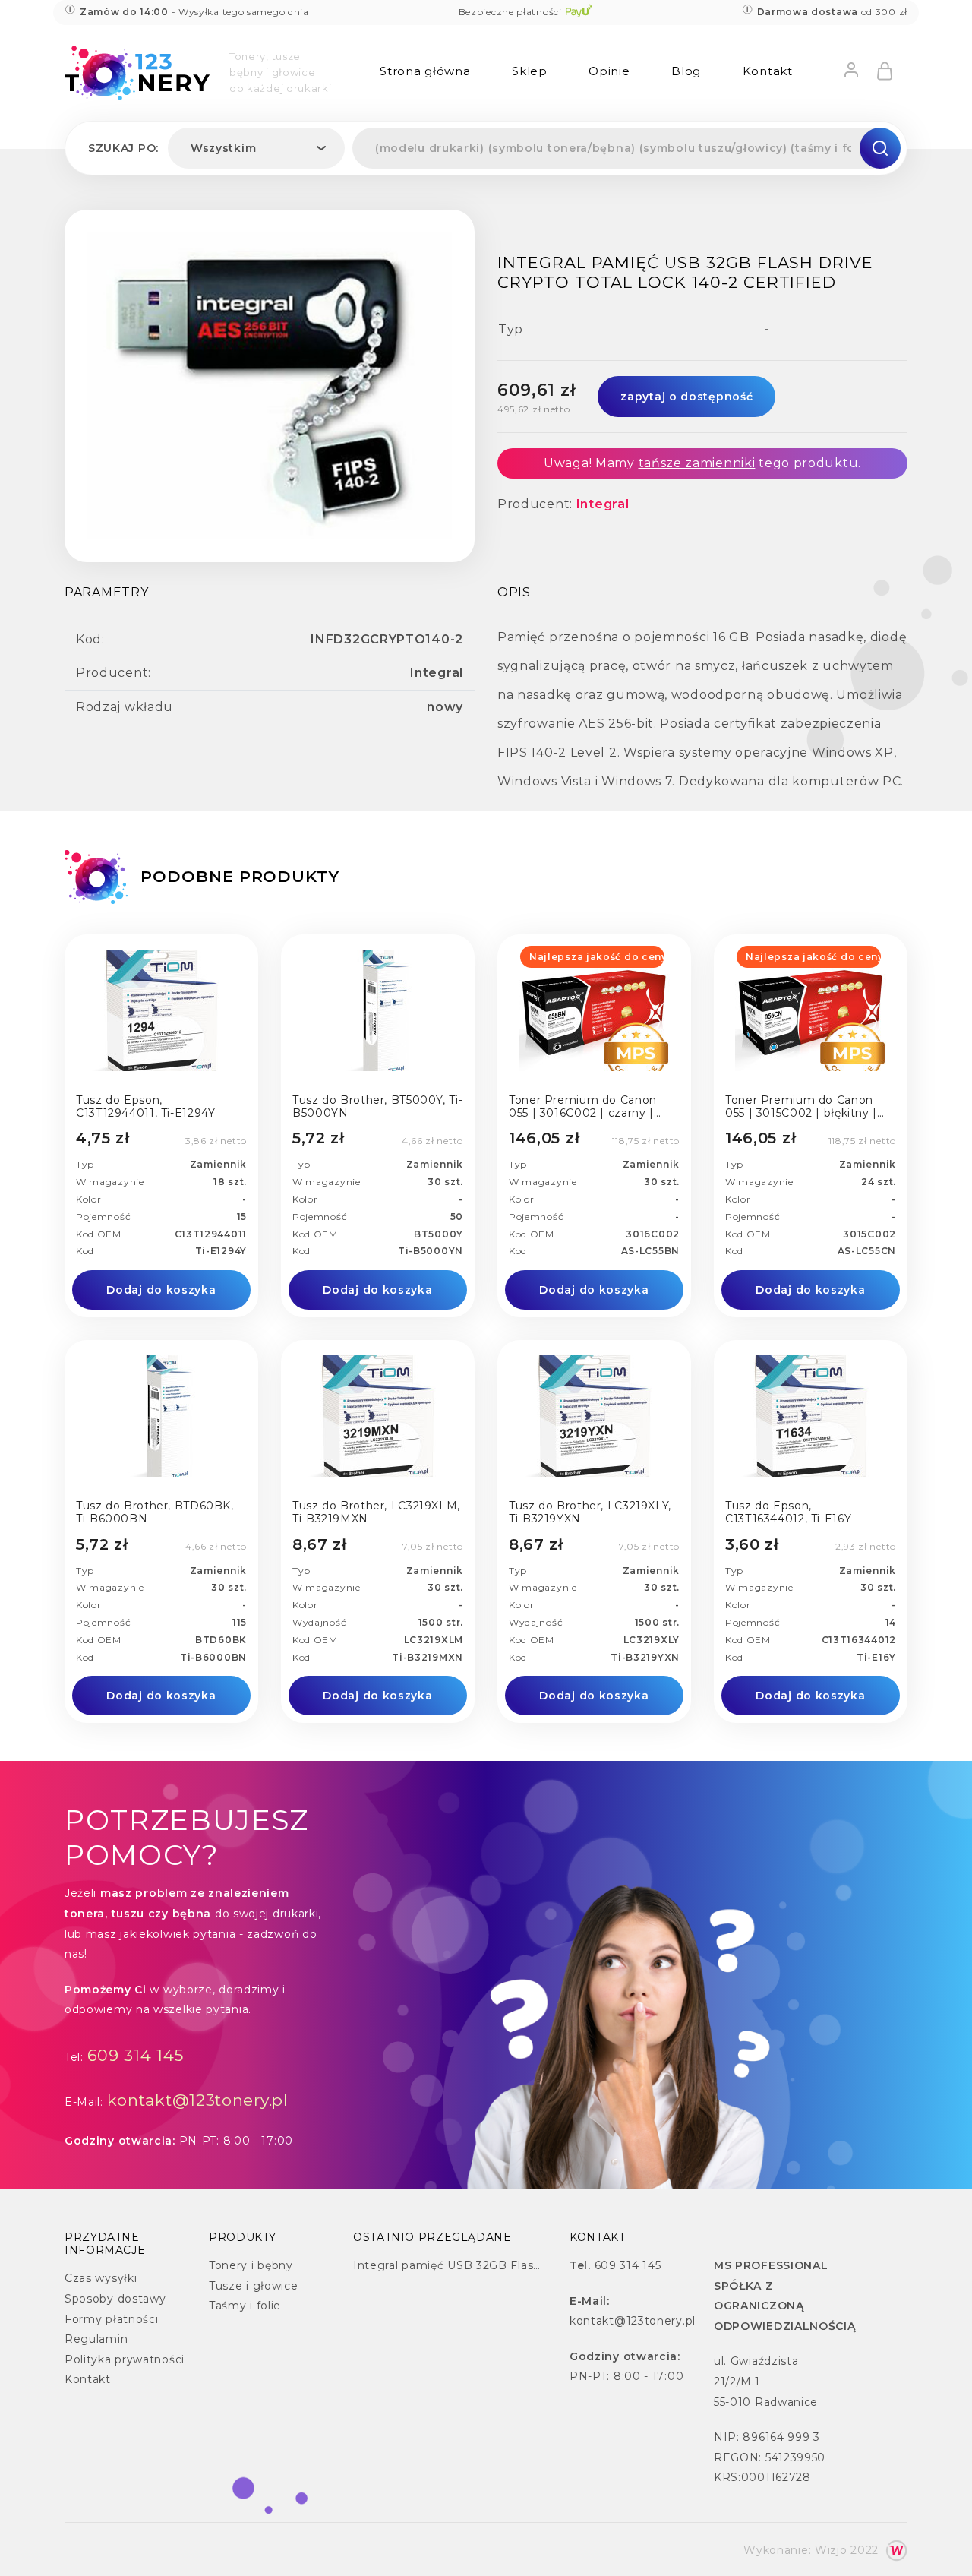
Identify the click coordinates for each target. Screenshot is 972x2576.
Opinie (609, 71)
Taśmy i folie (245, 2306)
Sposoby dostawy (115, 2299)
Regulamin (96, 2339)
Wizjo (831, 2550)
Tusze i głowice (254, 2286)
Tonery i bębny (251, 2265)
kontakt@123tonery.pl (198, 2100)
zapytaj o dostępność (686, 397)
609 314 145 (136, 2055)
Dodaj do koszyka (161, 1290)
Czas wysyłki (101, 2278)
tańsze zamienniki (697, 463)
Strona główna (425, 71)
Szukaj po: (123, 148)
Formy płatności (112, 2319)
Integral (603, 504)
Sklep (530, 71)
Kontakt (768, 71)
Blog (686, 71)
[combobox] (256, 148)
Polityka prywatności (125, 2359)
